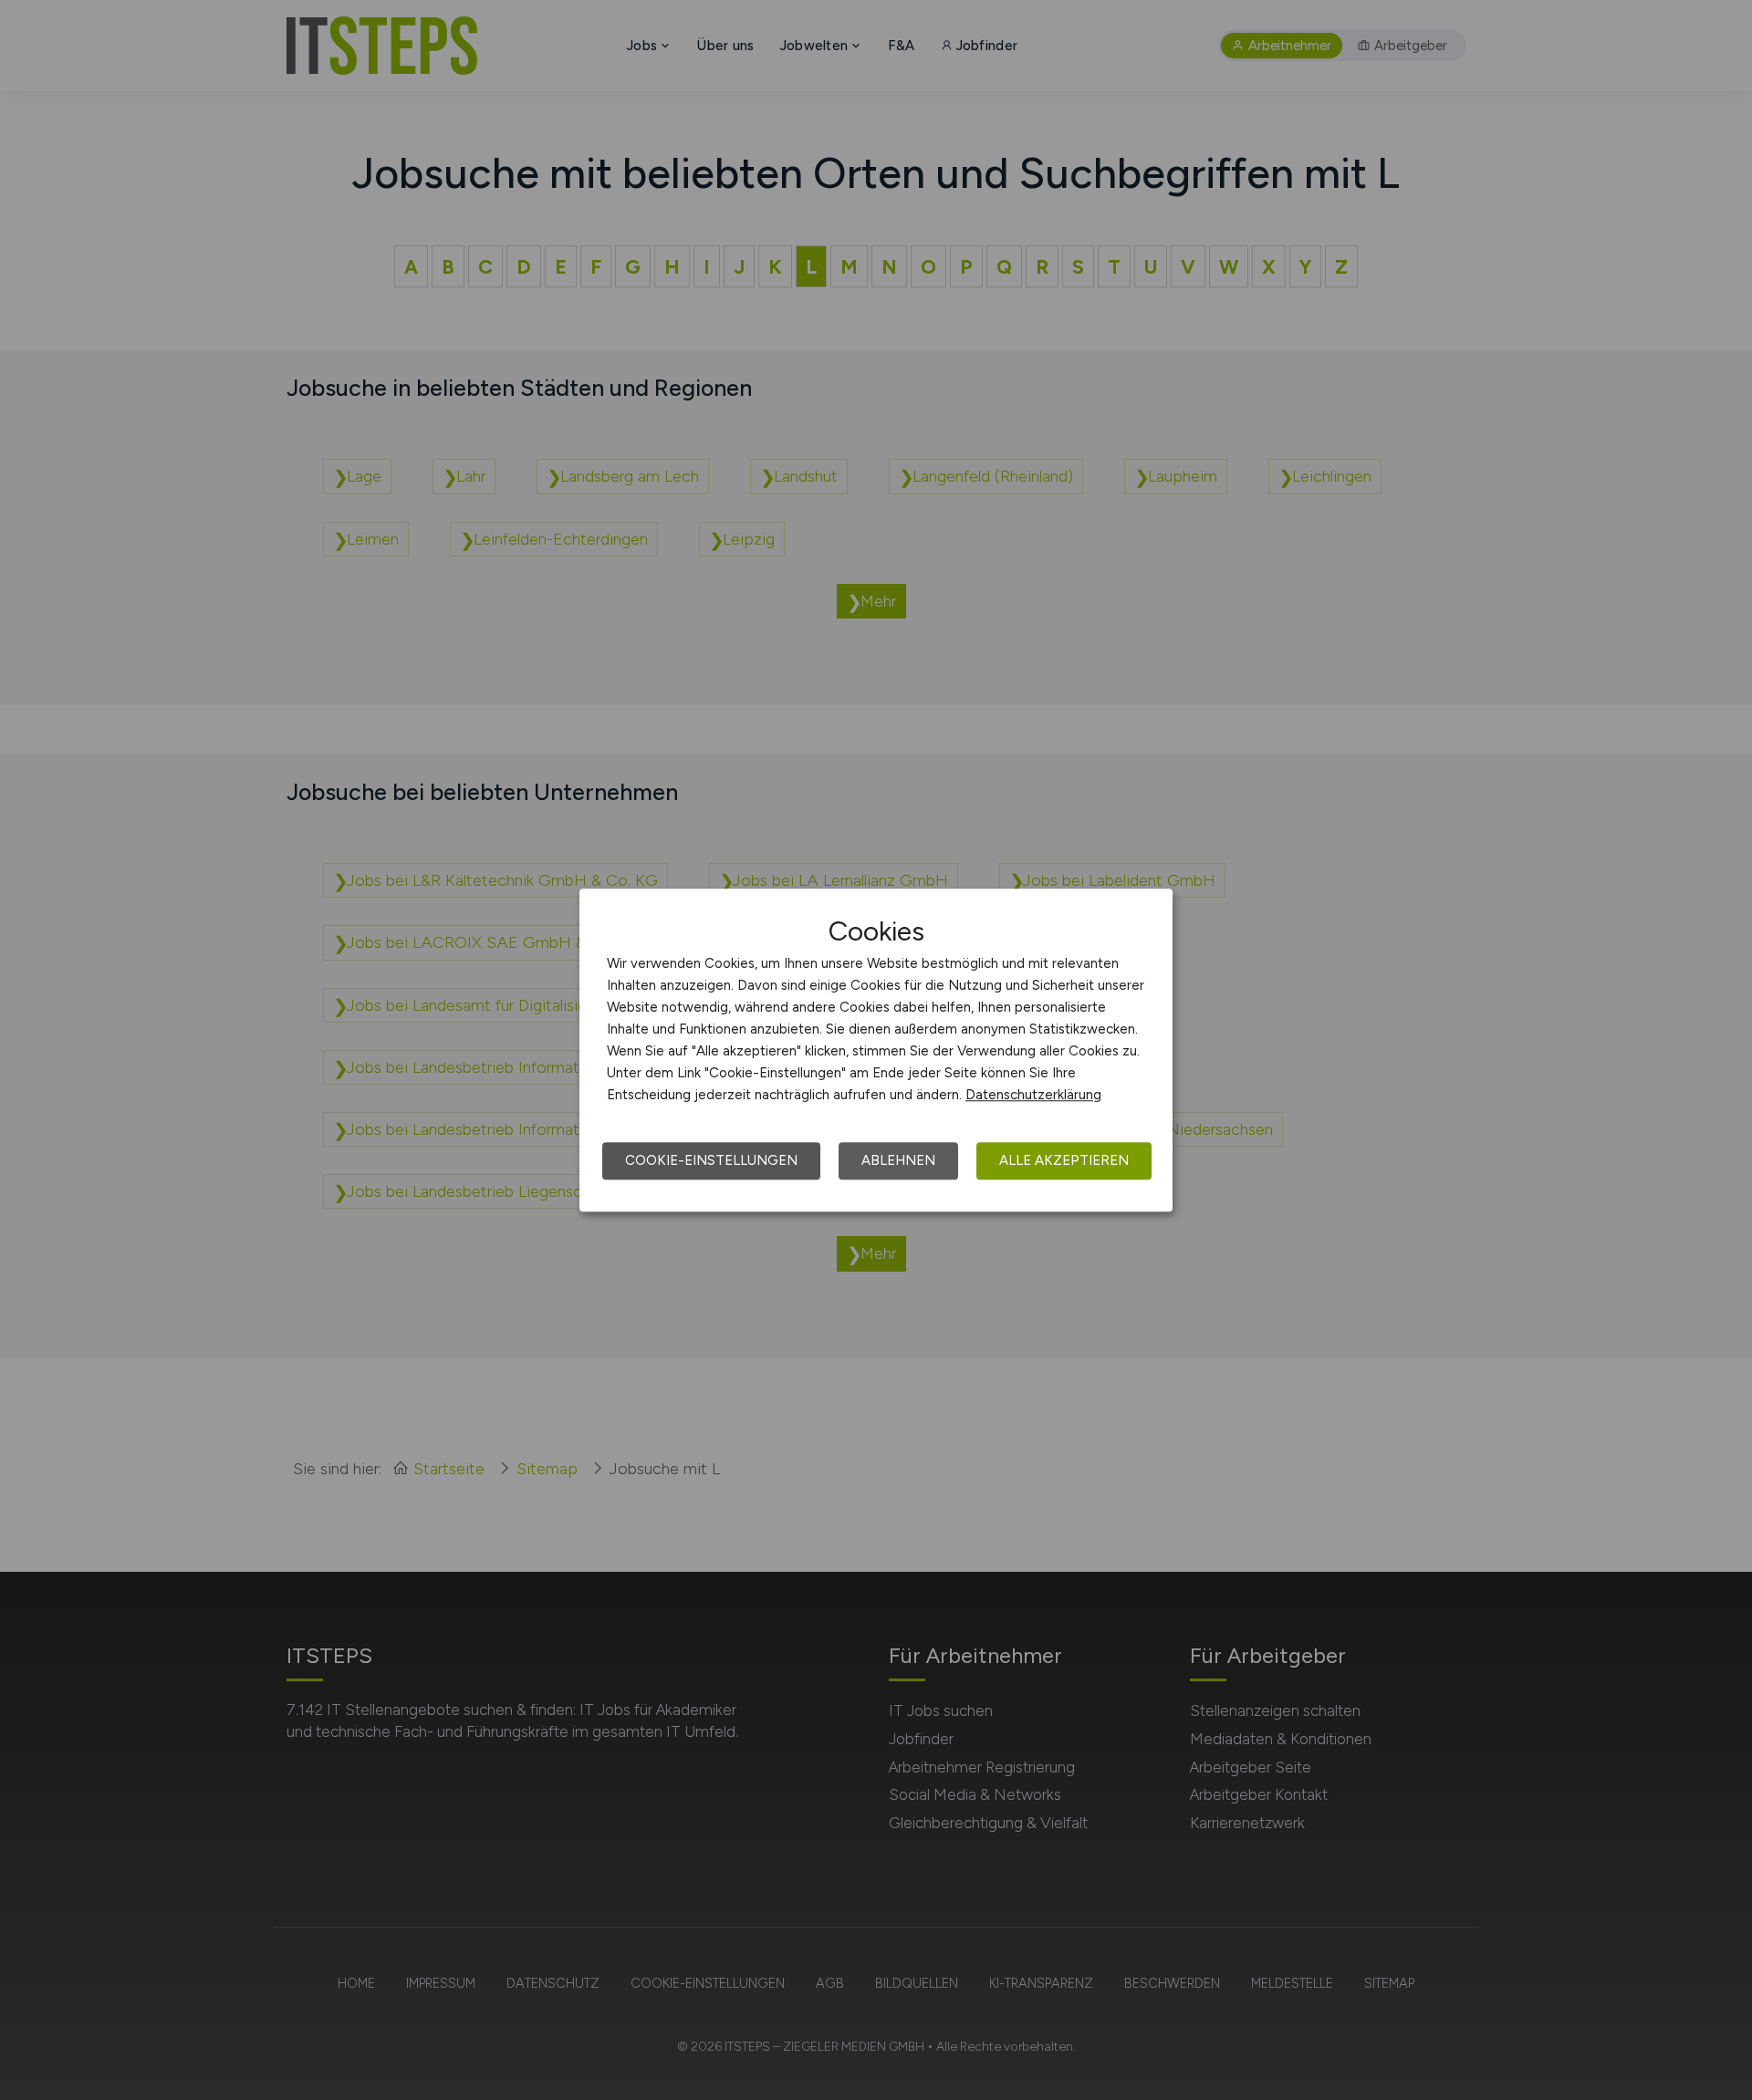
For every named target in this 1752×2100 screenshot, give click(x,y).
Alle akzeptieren (1064, 1160)
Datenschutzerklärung (1033, 1095)
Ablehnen (898, 1160)
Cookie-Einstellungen (711, 1160)
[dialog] (876, 1050)
